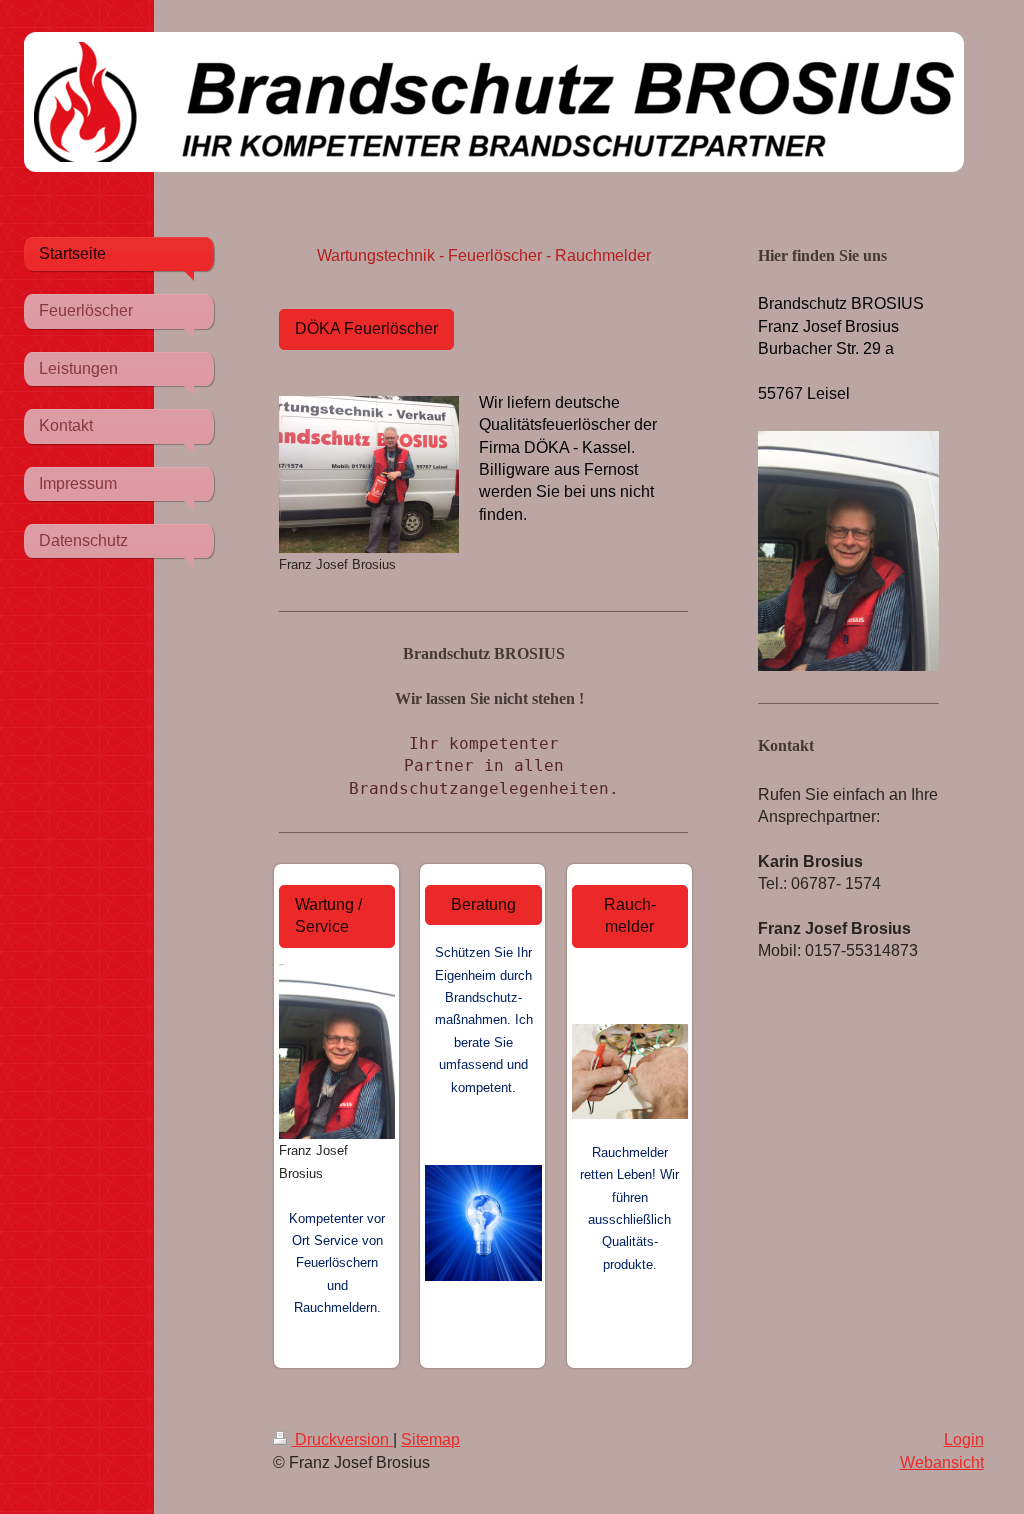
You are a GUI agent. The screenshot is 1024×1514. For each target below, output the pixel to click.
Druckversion (342, 1439)
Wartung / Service (328, 915)
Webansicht (942, 1462)
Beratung (483, 904)
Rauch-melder (630, 915)
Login (964, 1439)
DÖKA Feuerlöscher (366, 328)
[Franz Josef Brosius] (369, 474)
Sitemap (430, 1439)
